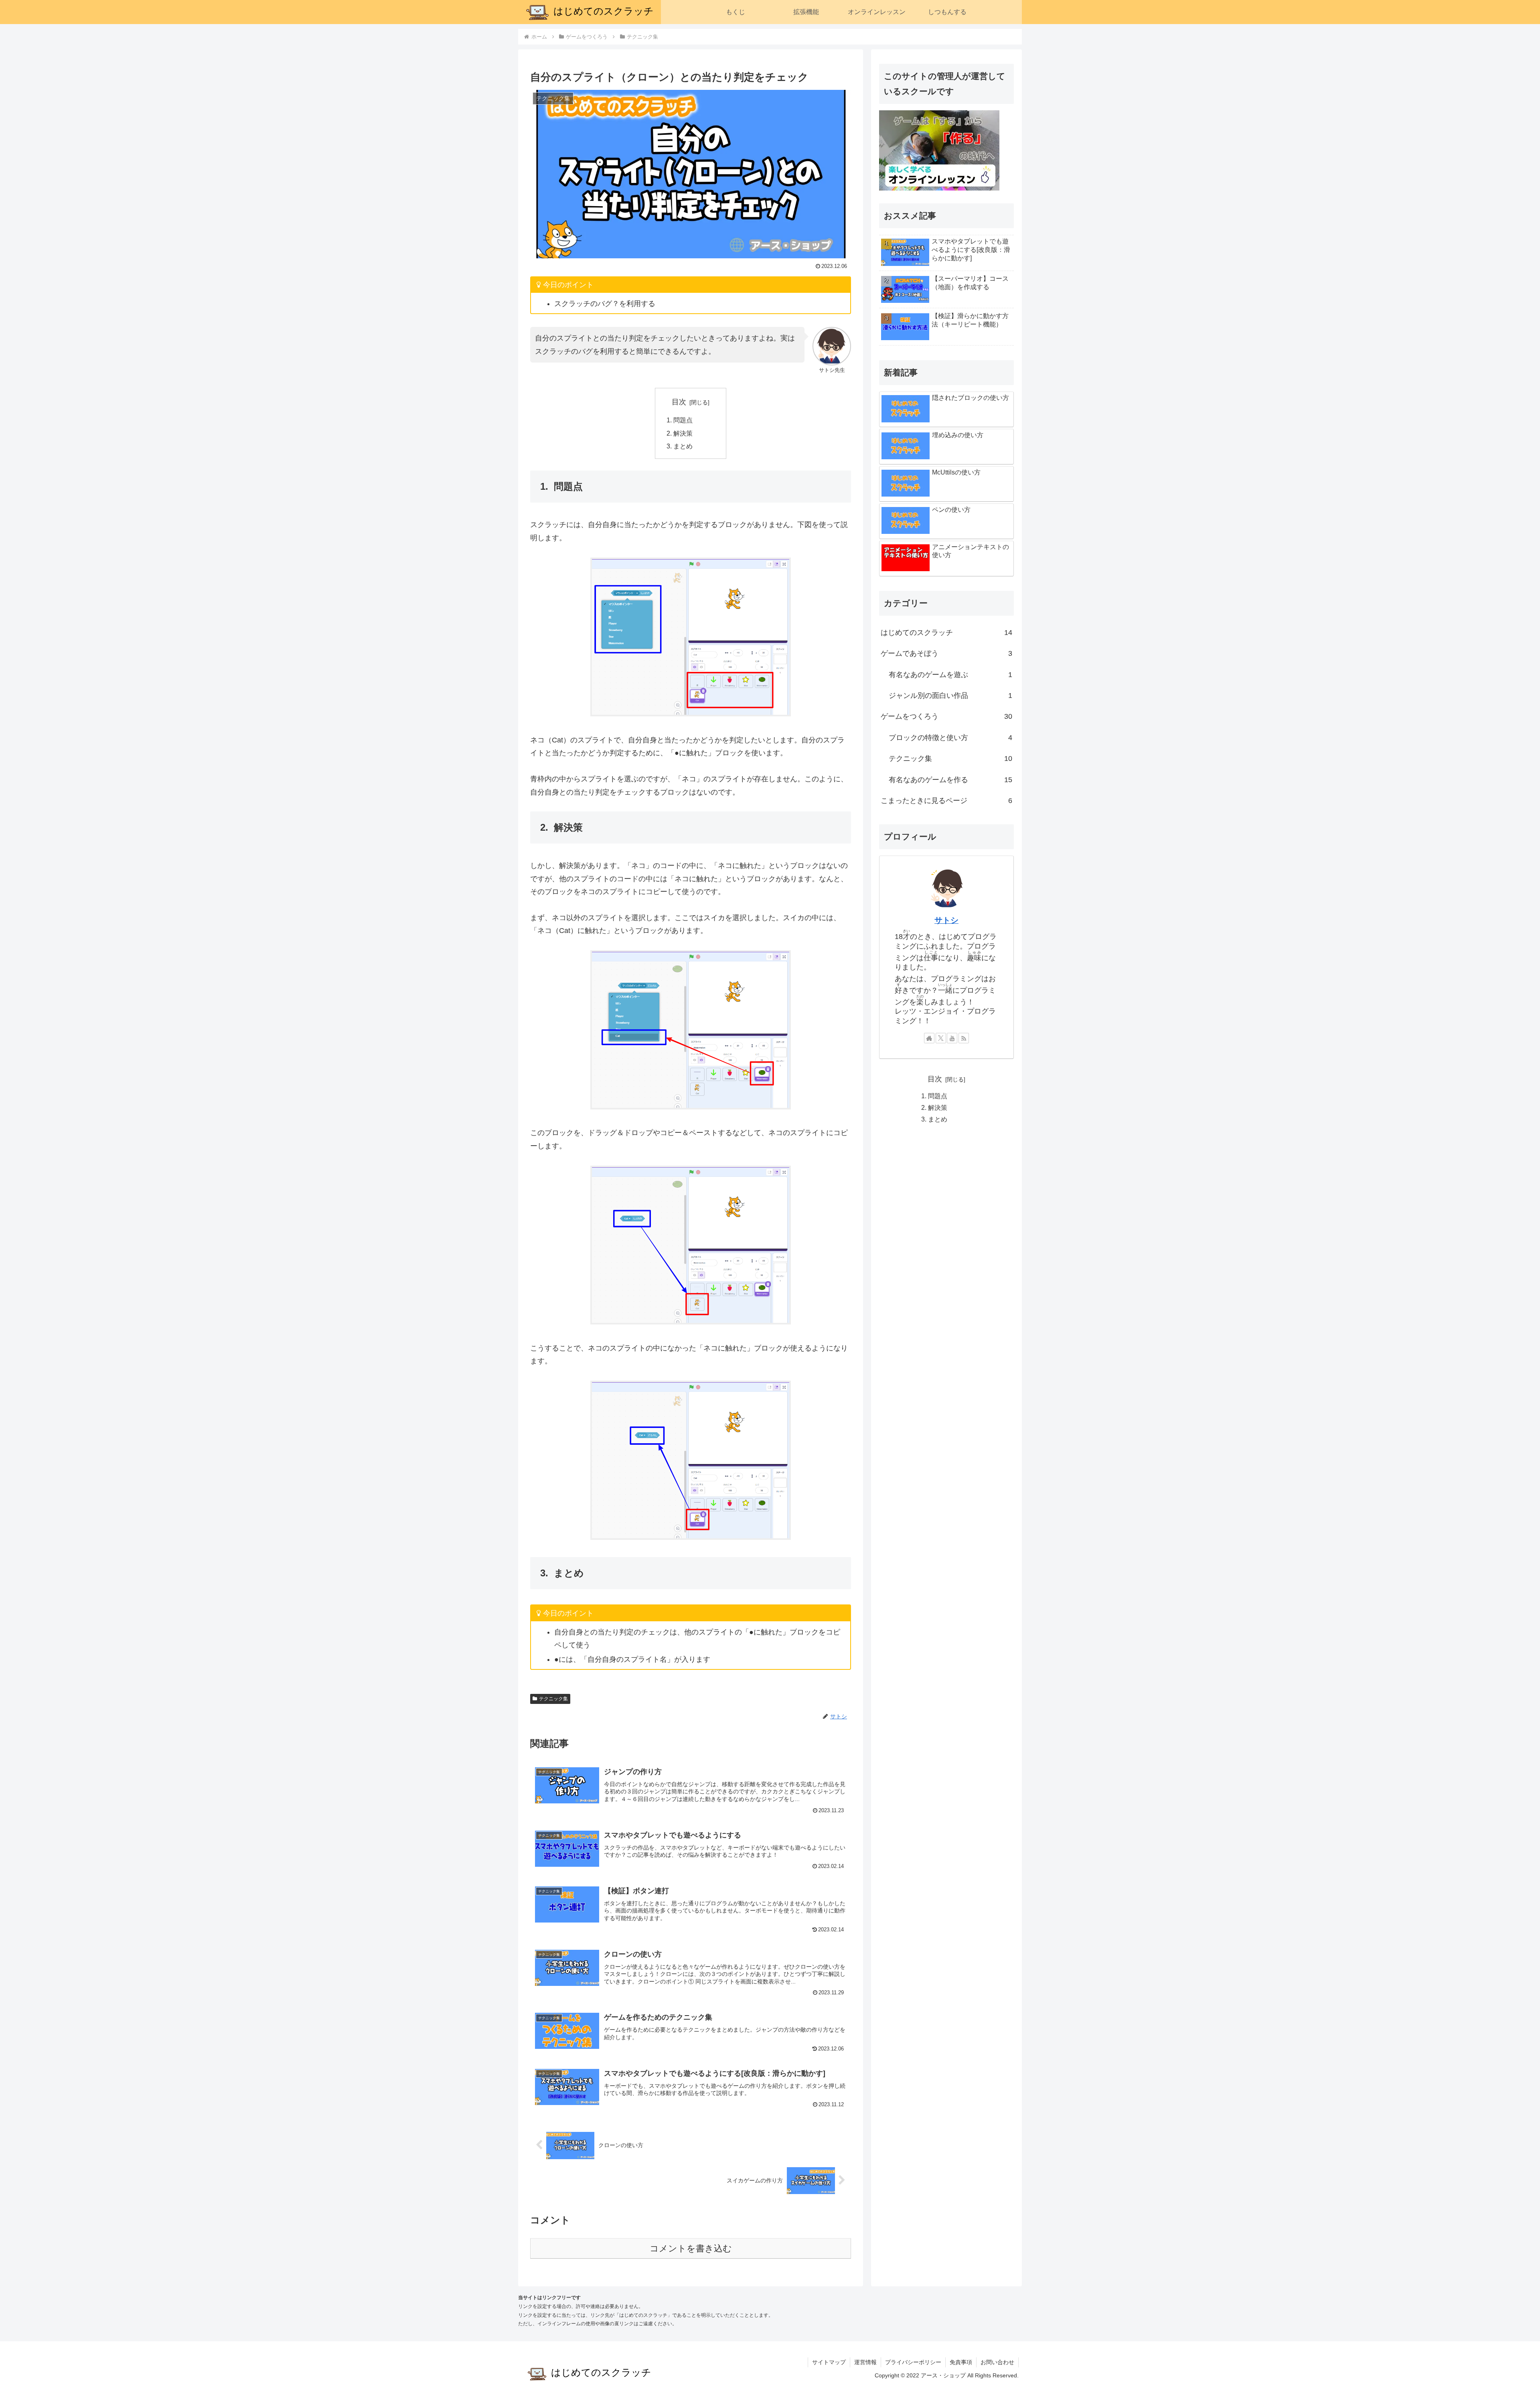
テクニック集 (553, 1699)
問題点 (683, 420)
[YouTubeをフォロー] (952, 1038)
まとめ (683, 446)
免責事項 (961, 2362)
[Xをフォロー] (941, 1038)
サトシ (946, 920)
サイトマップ (829, 2362)
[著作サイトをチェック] (929, 1038)
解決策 (683, 433)
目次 (679, 402)
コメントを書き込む (691, 2248)
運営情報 (865, 2362)
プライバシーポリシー (913, 2362)
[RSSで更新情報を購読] (964, 1038)
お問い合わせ (997, 2362)
